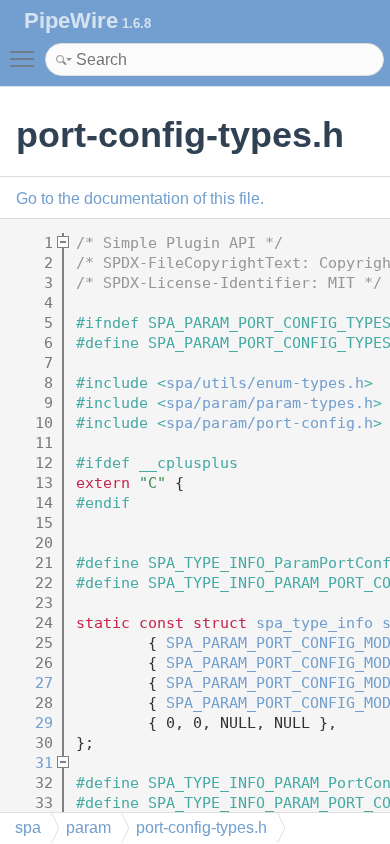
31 (30, 763)
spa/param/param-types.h (269, 403)
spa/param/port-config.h (269, 423)
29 (30, 723)
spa (28, 827)
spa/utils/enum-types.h (265, 383)
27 (30, 683)
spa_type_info (314, 623)
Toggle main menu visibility (26, 58)
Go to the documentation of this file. (140, 198)
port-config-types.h (201, 827)
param (88, 827)
